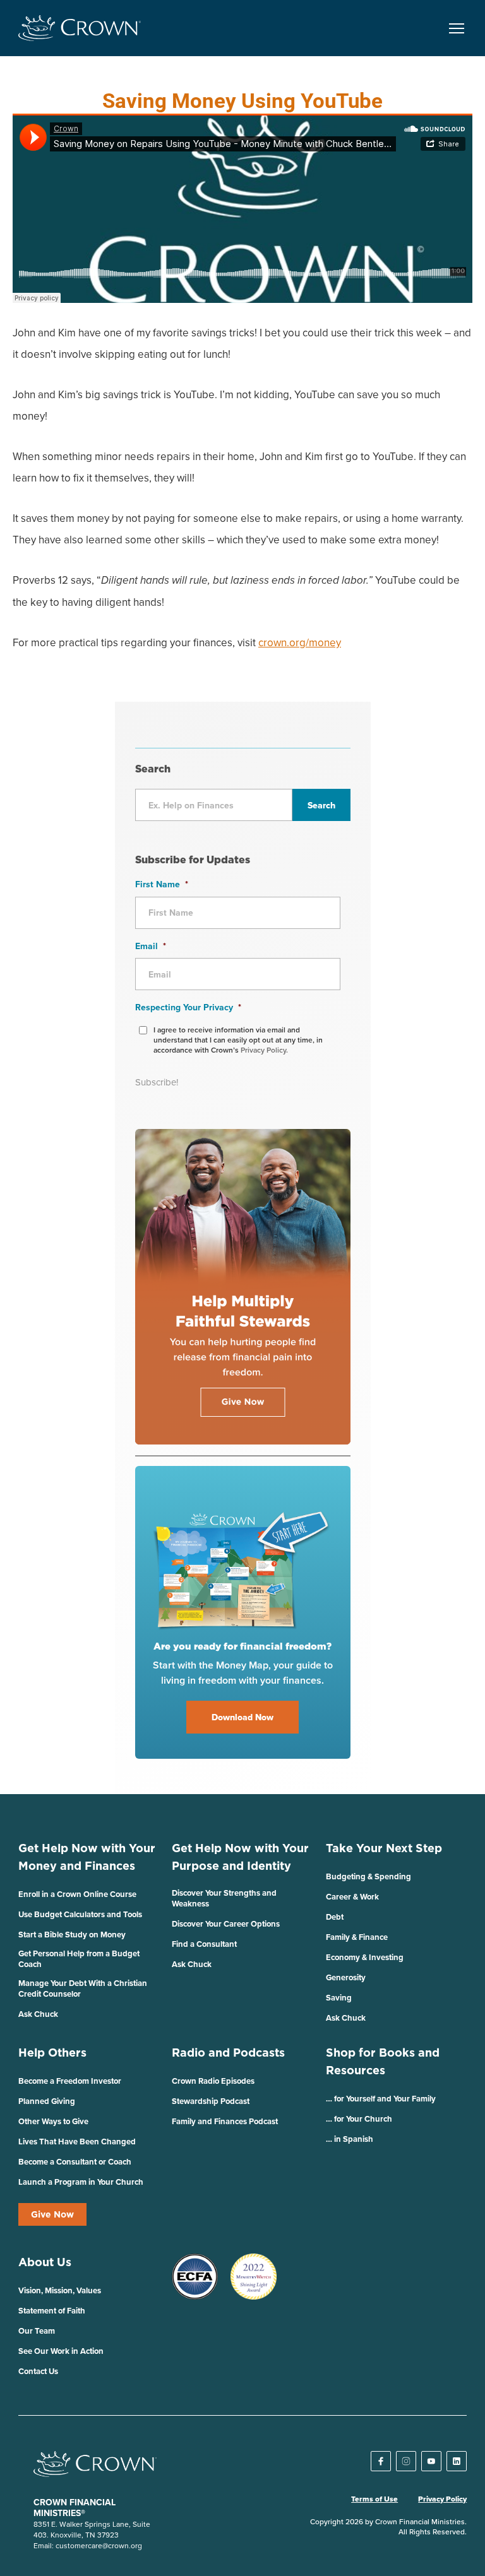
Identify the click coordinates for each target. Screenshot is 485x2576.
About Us (45, 2262)
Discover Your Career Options (226, 1924)
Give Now (52, 2214)
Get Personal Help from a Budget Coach (79, 1959)
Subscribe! (157, 1082)
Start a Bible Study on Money (72, 1935)
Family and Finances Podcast (225, 2121)
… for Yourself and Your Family (381, 2099)
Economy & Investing (365, 1957)
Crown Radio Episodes (213, 2081)
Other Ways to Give (53, 2121)
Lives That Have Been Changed (77, 2142)
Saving (339, 1998)
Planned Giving (47, 2101)
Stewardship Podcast (211, 2101)
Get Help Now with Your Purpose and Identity (240, 1857)
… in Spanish (350, 2139)
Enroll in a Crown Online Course (77, 1894)
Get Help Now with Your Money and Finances (87, 1857)
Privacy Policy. (264, 1050)
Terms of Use (374, 2499)
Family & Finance (357, 1937)
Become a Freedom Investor (70, 2081)
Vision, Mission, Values (60, 2290)
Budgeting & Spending (368, 1876)
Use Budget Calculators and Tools (80, 1914)
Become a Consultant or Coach (75, 2162)
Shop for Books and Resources (383, 2061)
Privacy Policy (442, 2499)
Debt (335, 1917)
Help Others (52, 2053)
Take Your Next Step (384, 1848)
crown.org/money (300, 642)
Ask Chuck (38, 2014)
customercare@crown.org (99, 2545)
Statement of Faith (52, 2311)
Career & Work (352, 1897)
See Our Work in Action (61, 2351)
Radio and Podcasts (228, 2053)
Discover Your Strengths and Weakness (224, 1898)
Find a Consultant (204, 1944)
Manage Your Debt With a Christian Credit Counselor (83, 1988)
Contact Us (38, 2371)
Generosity (346, 1977)
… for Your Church (359, 2119)
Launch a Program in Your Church (81, 2182)
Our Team (37, 2331)
